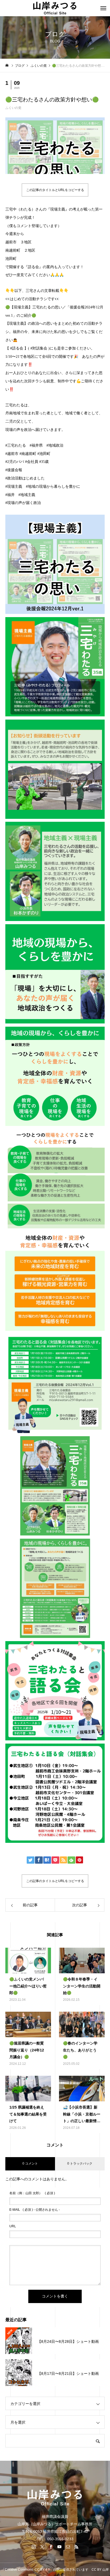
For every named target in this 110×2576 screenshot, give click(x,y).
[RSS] (76, 2547)
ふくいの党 (13, 108)
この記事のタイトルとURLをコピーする (55, 190)
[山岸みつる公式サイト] (55, 8)
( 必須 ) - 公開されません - (35, 2210)
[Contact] (68, 2547)
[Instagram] (34, 2547)
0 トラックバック (80, 2164)
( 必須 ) (32, 2193)
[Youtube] (59, 2547)
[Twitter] (42, 2547)
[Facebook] (51, 2547)
